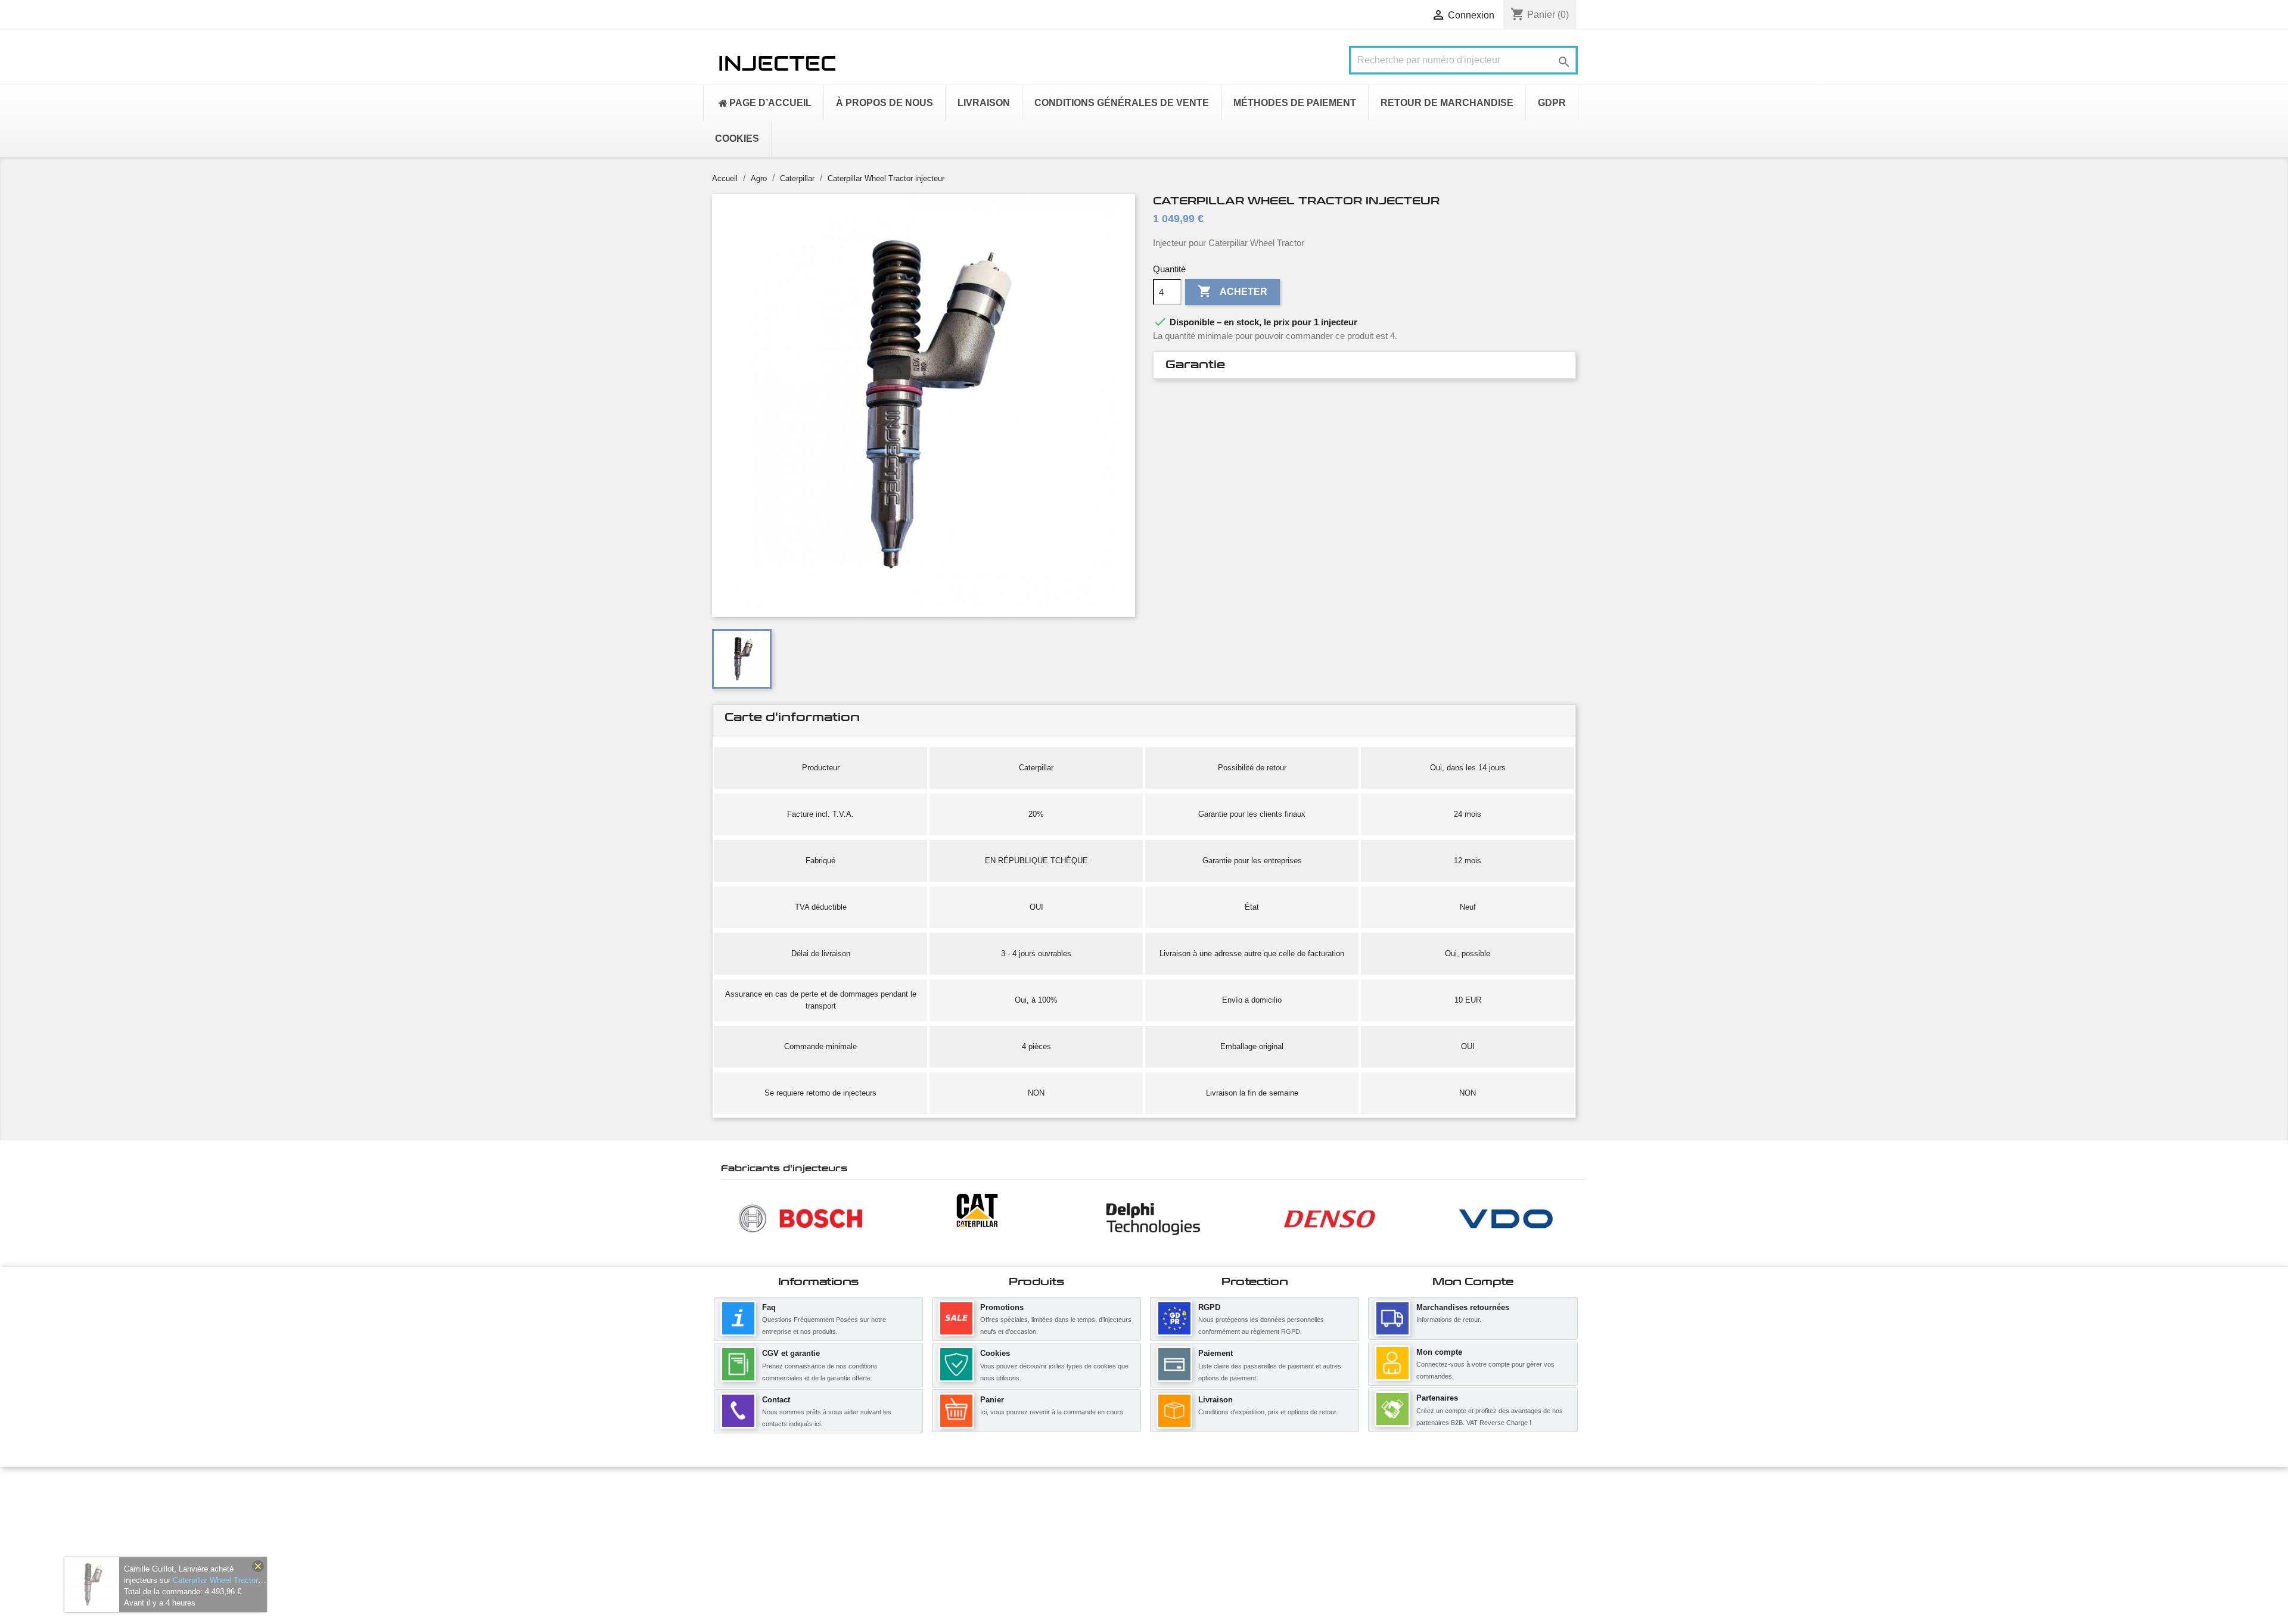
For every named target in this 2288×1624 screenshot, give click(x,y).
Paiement (1215, 1353)
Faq (769, 1307)
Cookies (995, 1353)
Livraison (1215, 1400)
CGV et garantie (791, 1353)
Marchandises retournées (1463, 1307)
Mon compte (1439, 1352)
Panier (992, 1400)
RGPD (1209, 1307)
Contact (776, 1400)
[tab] (1364, 365)
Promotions (1002, 1307)
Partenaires (1437, 1398)
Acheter (1232, 291)
